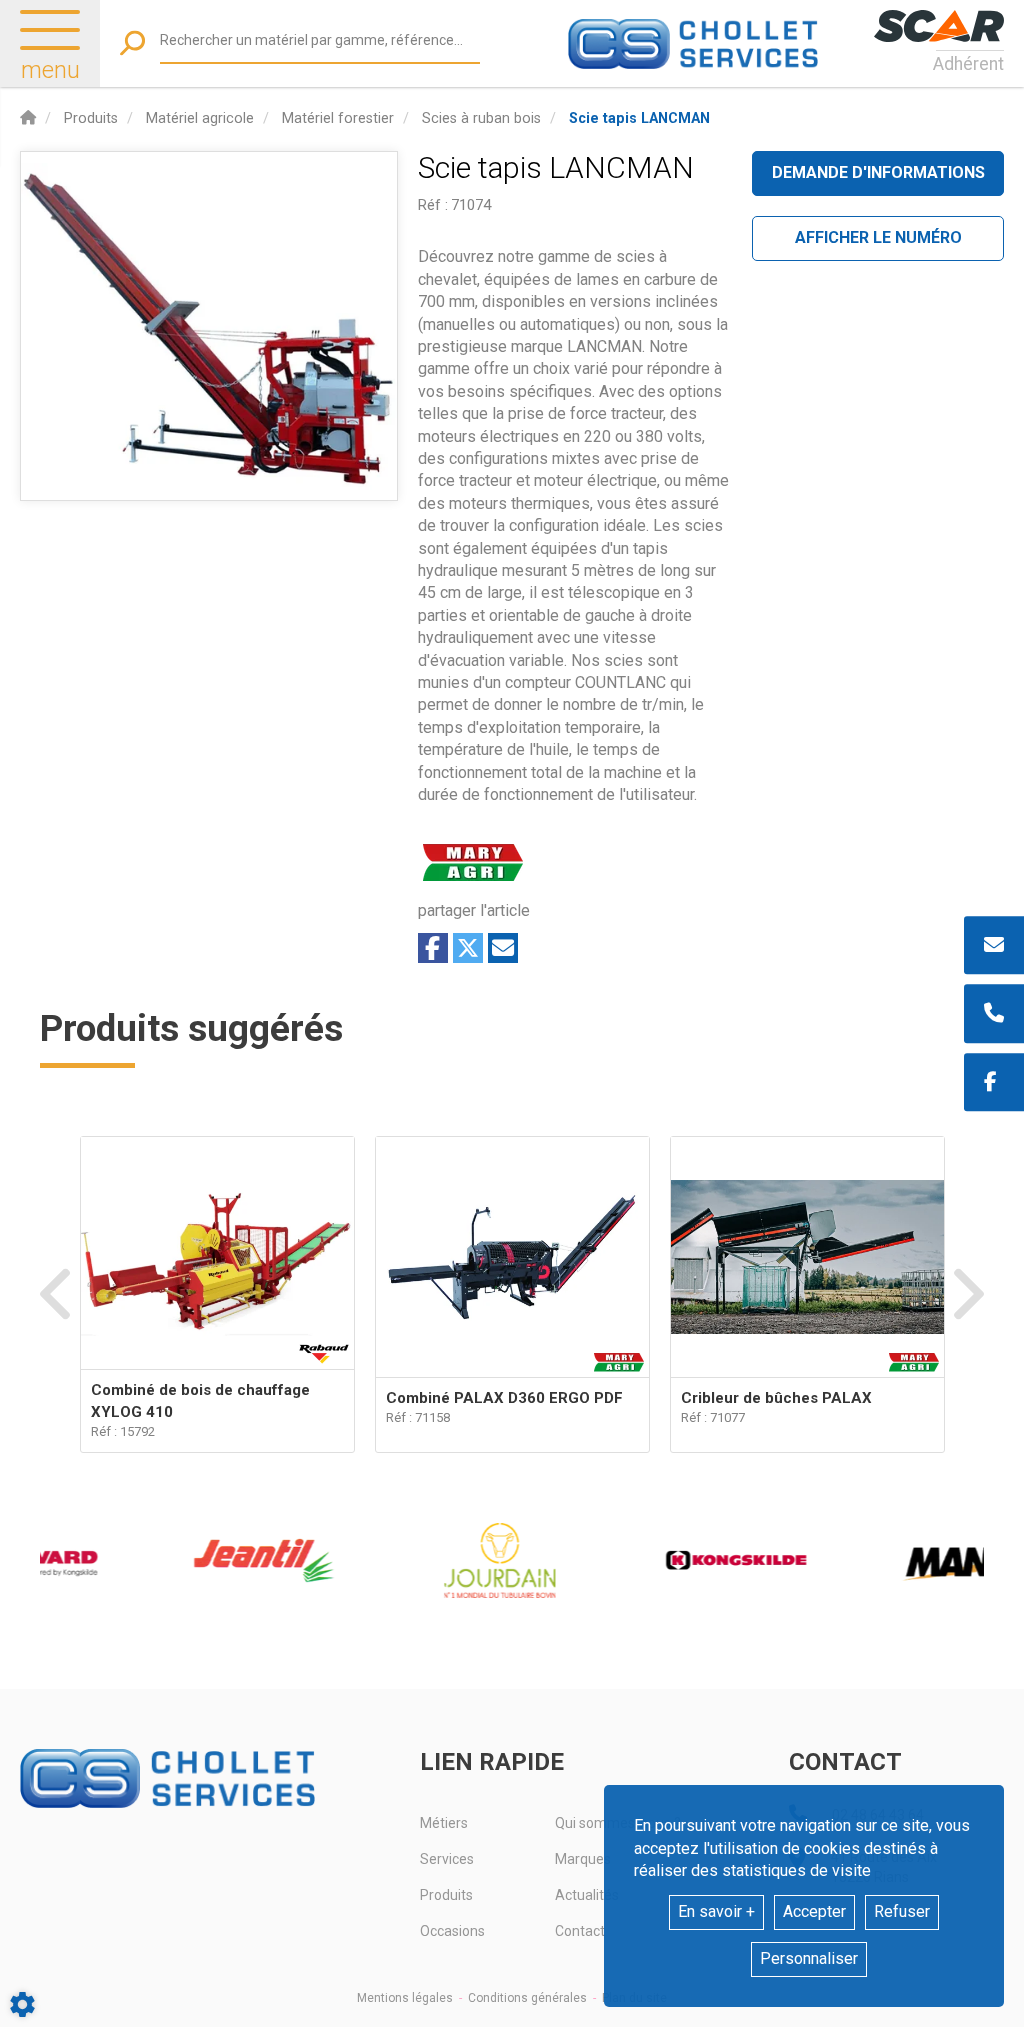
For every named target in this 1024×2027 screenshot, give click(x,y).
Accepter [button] (814, 1911)
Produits (446, 1895)
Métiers (444, 1823)
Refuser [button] (902, 1911)
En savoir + (716, 1911)
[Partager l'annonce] (503, 948)
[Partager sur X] (468, 948)
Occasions (452, 1931)
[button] (639, 118)
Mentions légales (405, 1998)
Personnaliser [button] (809, 1958)
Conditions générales (527, 1998)
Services (447, 1859)
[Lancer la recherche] (132, 43)
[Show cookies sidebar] (22, 2004)
